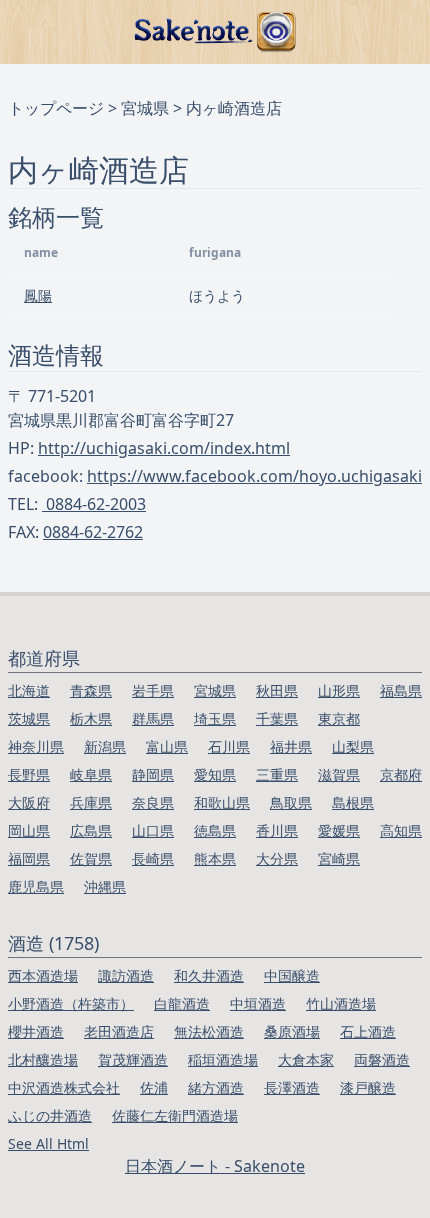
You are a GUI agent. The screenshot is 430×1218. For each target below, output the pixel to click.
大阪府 (29, 802)
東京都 (339, 718)
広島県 (91, 830)
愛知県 (215, 774)
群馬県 (153, 718)
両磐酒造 (382, 1059)
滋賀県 (339, 774)
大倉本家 (306, 1059)
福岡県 (29, 858)
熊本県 (215, 858)
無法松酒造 (209, 1031)
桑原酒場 (292, 1031)
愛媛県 (339, 830)
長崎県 (153, 858)
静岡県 (153, 774)
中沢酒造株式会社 (64, 1087)
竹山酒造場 (341, 1003)
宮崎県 (339, 858)
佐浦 (154, 1087)
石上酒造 (368, 1031)
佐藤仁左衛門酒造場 (175, 1115)
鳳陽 (38, 295)
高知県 (401, 830)
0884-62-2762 (93, 532)
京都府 (401, 774)
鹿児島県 (36, 886)
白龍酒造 (182, 1003)
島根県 (353, 802)
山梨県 (353, 746)
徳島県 (215, 830)
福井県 (291, 746)
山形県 (339, 690)
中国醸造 (292, 975)
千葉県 (277, 718)
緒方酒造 (216, 1087)
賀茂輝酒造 (133, 1059)
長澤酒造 (292, 1087)
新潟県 (105, 746)
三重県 (277, 774)
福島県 (401, 690)
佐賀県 (91, 858)
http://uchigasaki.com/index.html (164, 448)
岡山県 (29, 830)
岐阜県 (91, 774)
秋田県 (277, 690)
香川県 (277, 830)
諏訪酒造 (126, 975)
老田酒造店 (119, 1031)
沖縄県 (105, 886)
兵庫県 (91, 802)
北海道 (29, 690)
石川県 (229, 746)
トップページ (56, 108)
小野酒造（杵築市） (71, 1003)
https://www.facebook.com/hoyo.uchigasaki (254, 476)
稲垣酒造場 (223, 1059)
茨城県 (29, 718)
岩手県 (153, 690)
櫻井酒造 (36, 1031)
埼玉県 (215, 718)
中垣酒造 (258, 1003)
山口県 (153, 830)
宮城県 (145, 108)
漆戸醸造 (368, 1087)
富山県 (167, 746)
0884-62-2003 (94, 504)
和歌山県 (222, 802)
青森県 (91, 690)
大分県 (277, 858)
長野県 (29, 774)
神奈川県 (36, 746)
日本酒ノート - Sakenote (215, 1166)
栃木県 (91, 718)
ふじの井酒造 (50, 1115)
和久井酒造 (209, 975)
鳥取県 (291, 802)
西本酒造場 (43, 975)
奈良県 (153, 802)
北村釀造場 (43, 1059)
